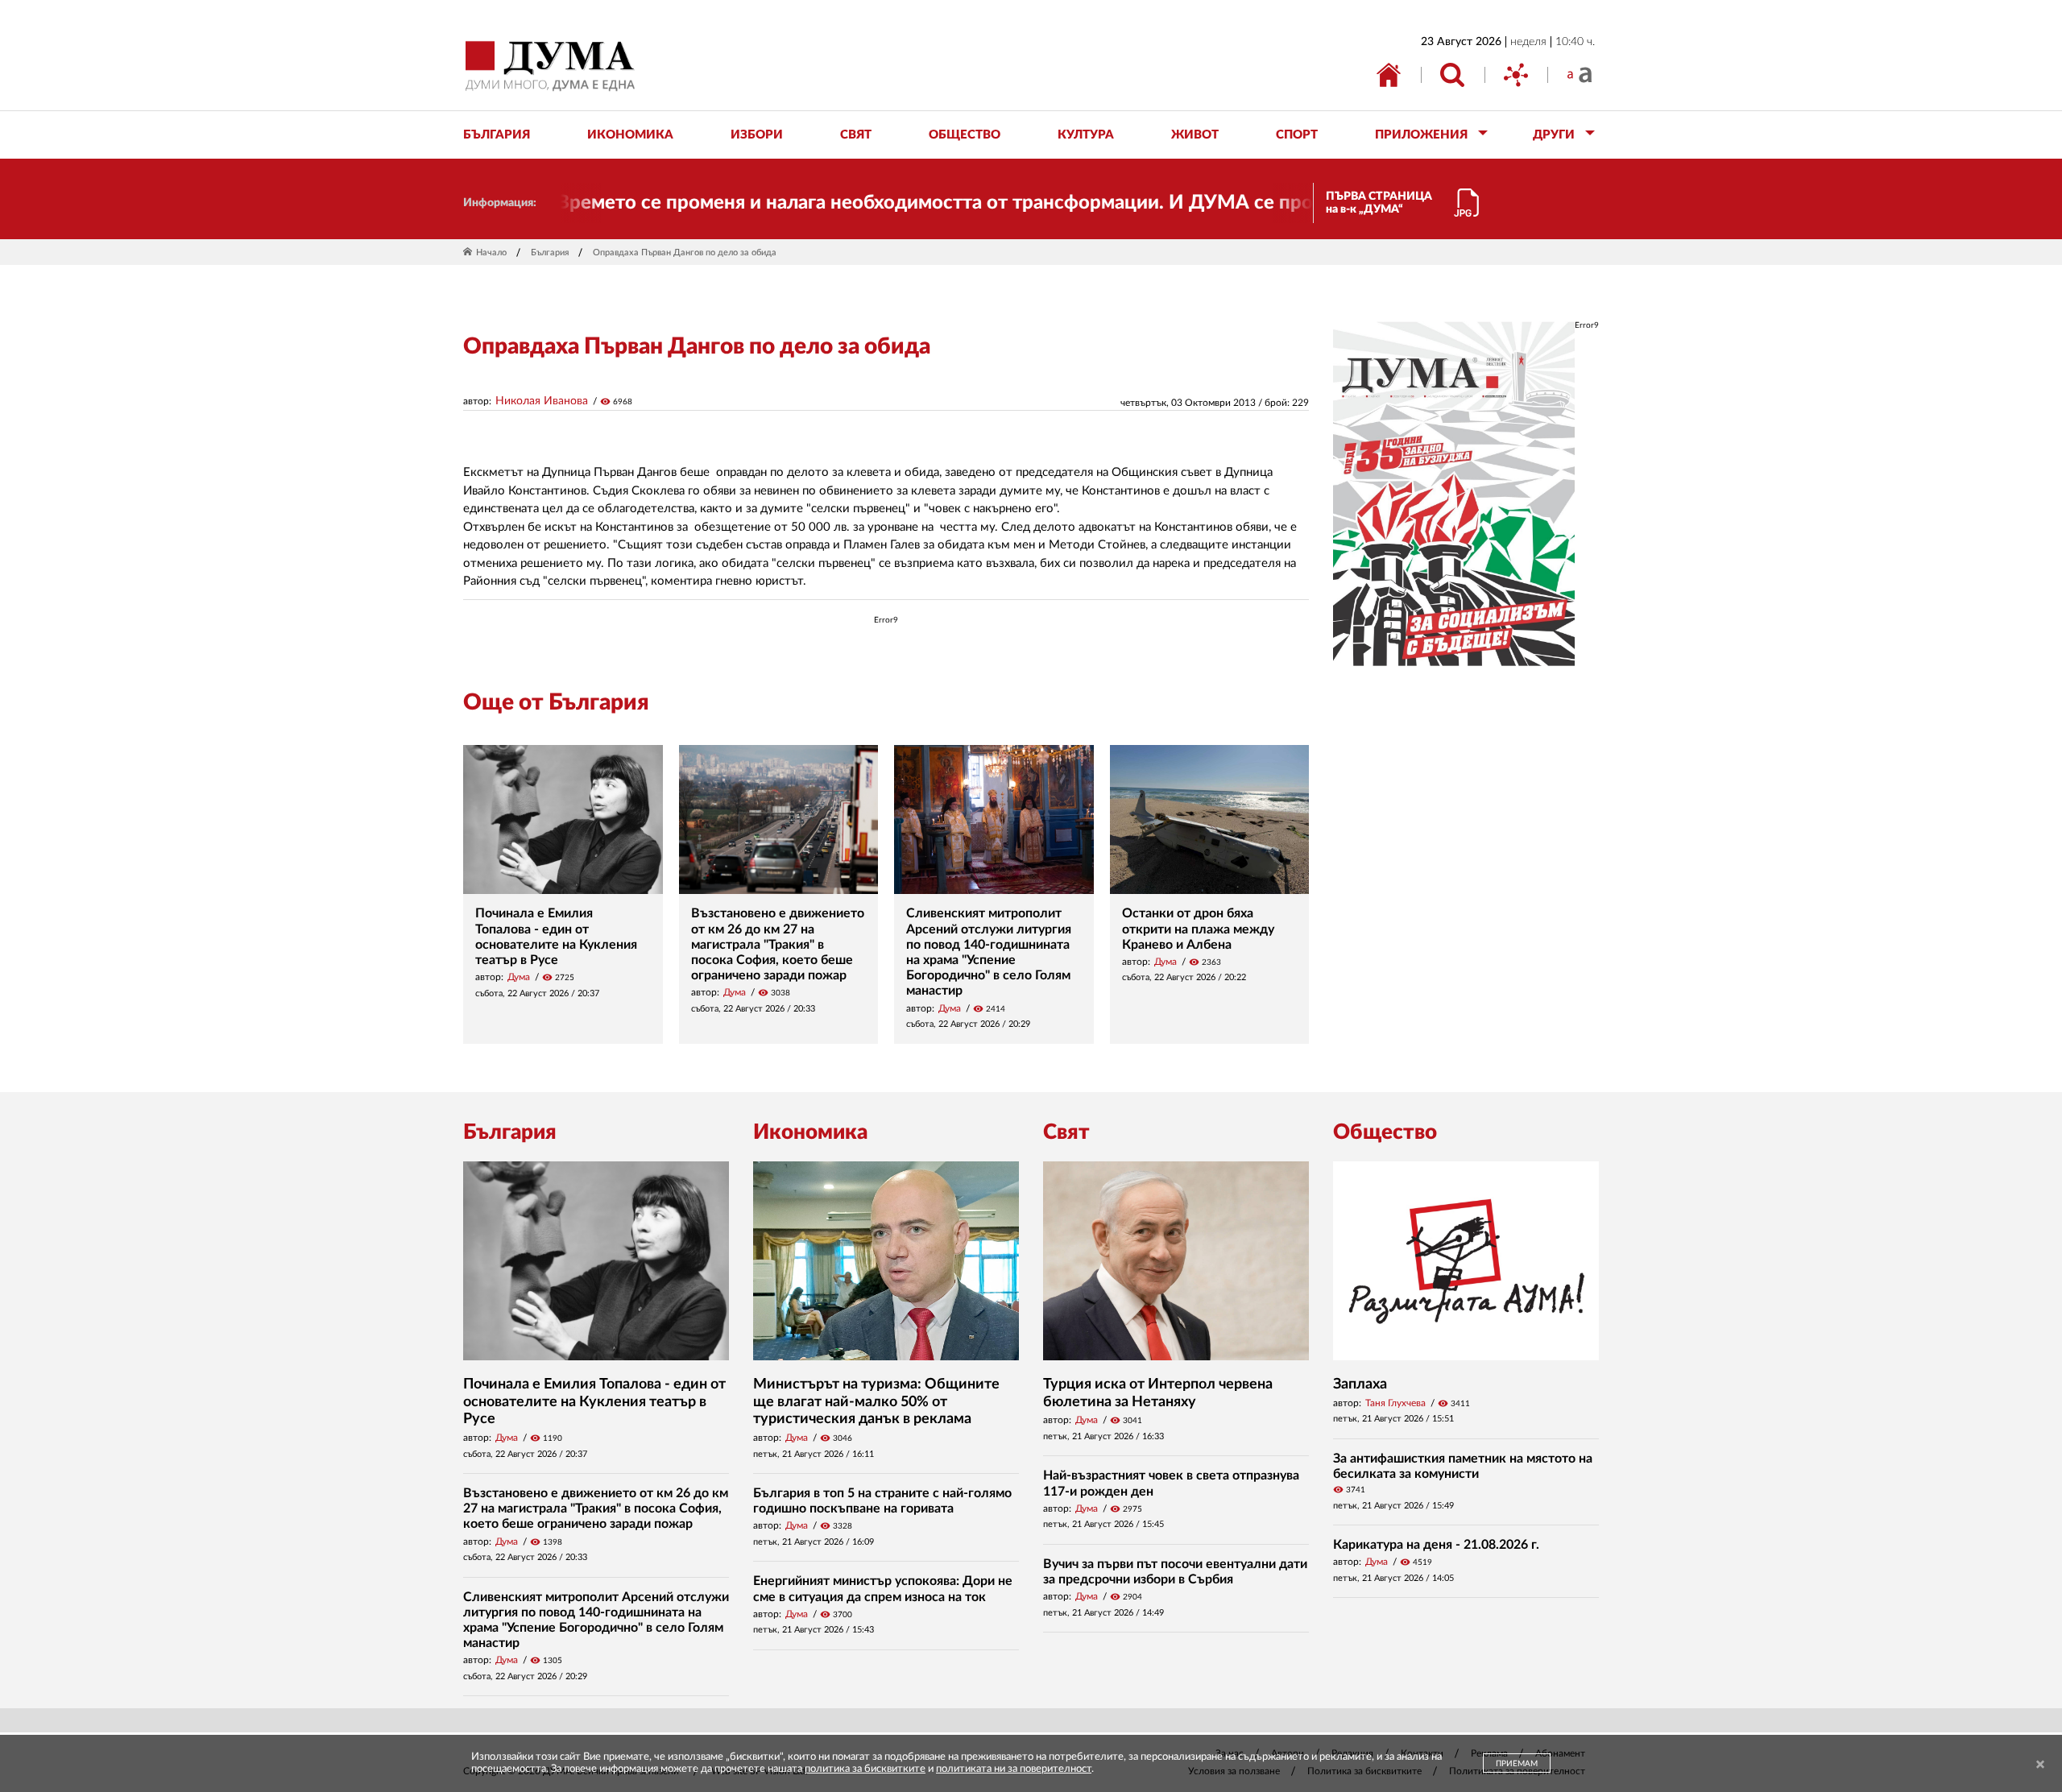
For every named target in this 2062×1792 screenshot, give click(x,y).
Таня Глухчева (1395, 1403)
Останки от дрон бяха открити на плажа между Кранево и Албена (1198, 929)
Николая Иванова (542, 401)
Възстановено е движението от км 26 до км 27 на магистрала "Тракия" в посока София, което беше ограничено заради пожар (778, 944)
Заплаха (1360, 1384)
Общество (1385, 1132)
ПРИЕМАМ (1517, 1764)
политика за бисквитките (865, 1769)
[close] (2040, 1765)
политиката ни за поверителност (1014, 1769)
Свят (1066, 1132)
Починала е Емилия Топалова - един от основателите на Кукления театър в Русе (594, 1402)
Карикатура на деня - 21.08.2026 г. (1436, 1545)
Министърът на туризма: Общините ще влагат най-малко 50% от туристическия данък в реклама (876, 1402)
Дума (519, 977)
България (550, 252)
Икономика (810, 1132)
